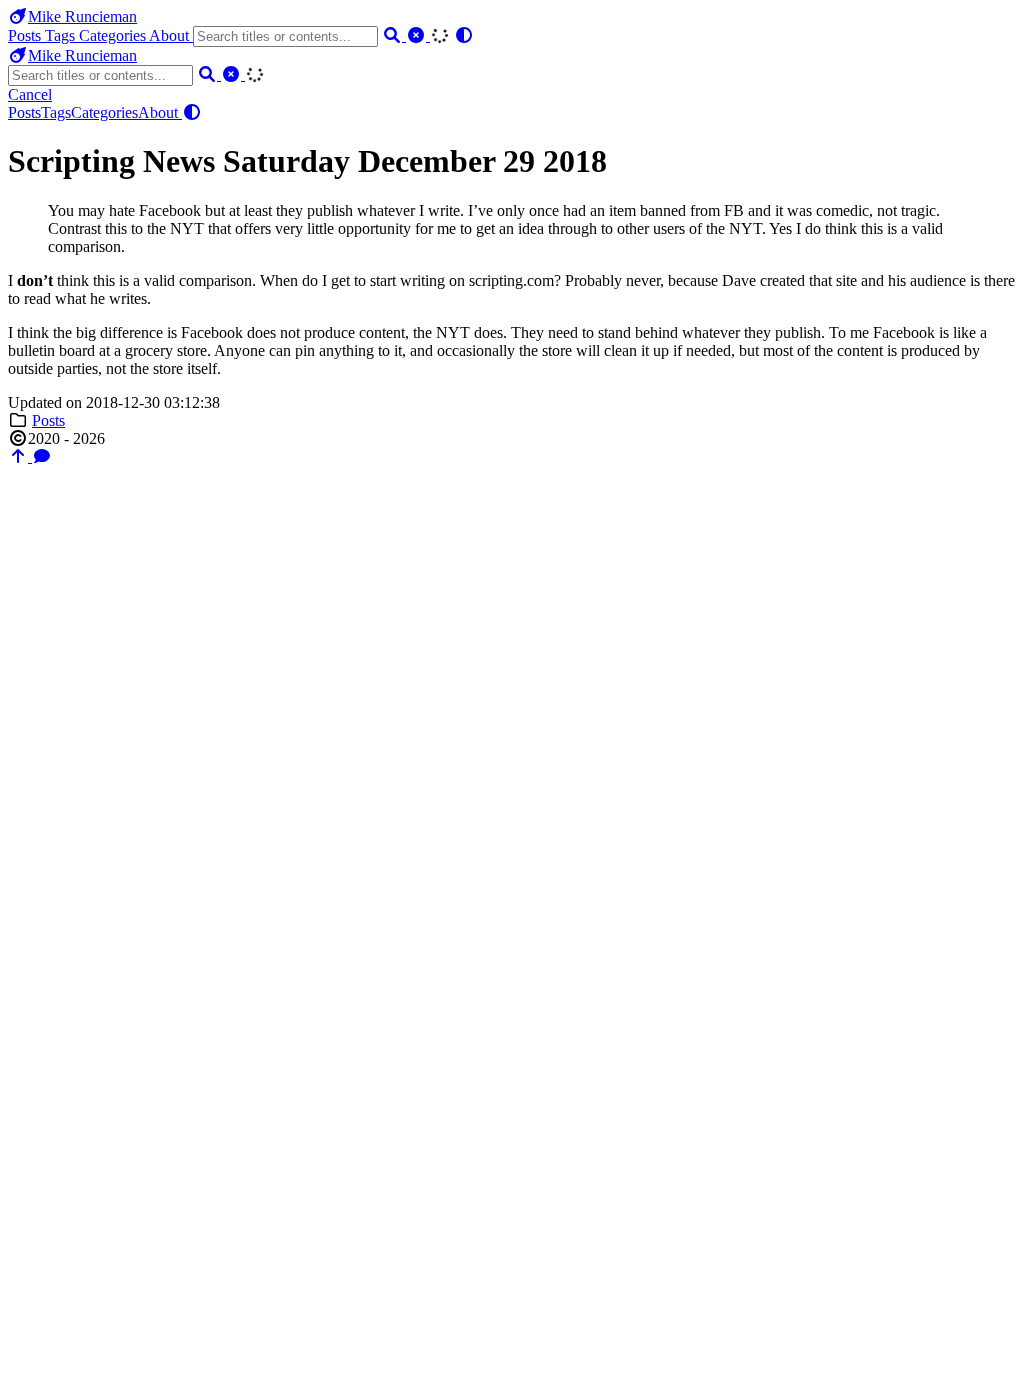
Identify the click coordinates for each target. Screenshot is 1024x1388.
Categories (114, 35)
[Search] (394, 35)
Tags (62, 35)
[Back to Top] (20, 456)
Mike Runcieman (82, 16)
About (171, 35)
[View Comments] (42, 456)
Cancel (30, 94)
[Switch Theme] (464, 35)
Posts (26, 35)
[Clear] (418, 35)
